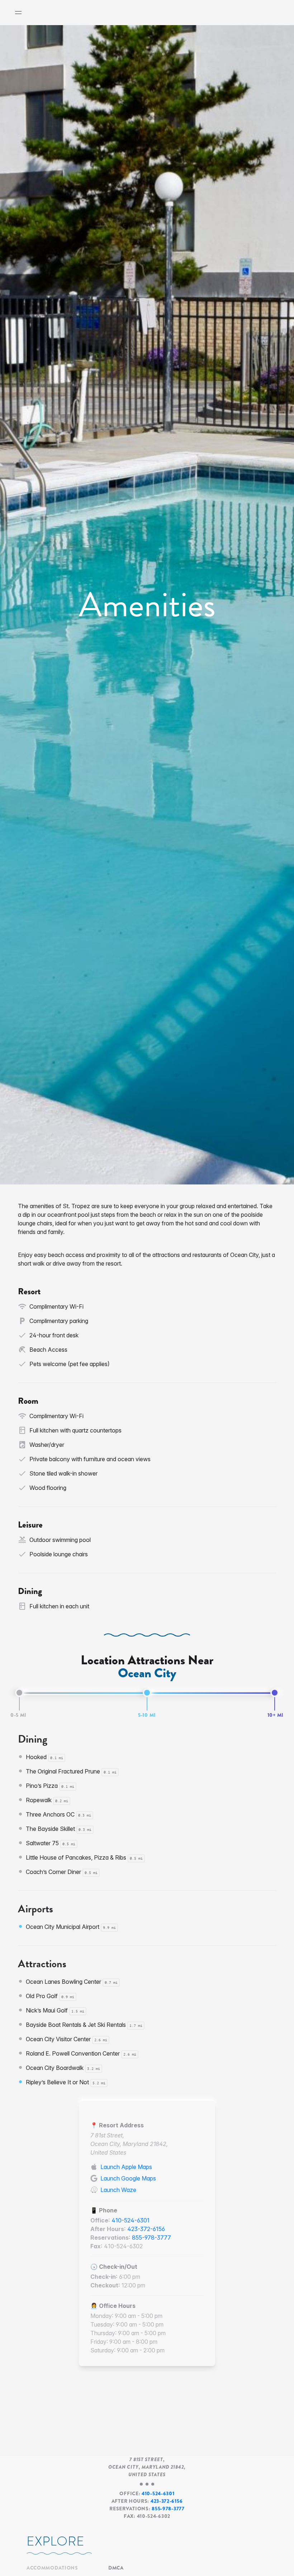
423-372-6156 (146, 2229)
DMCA (116, 2568)
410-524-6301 (131, 2220)
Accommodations (52, 2568)
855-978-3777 (151, 2238)
